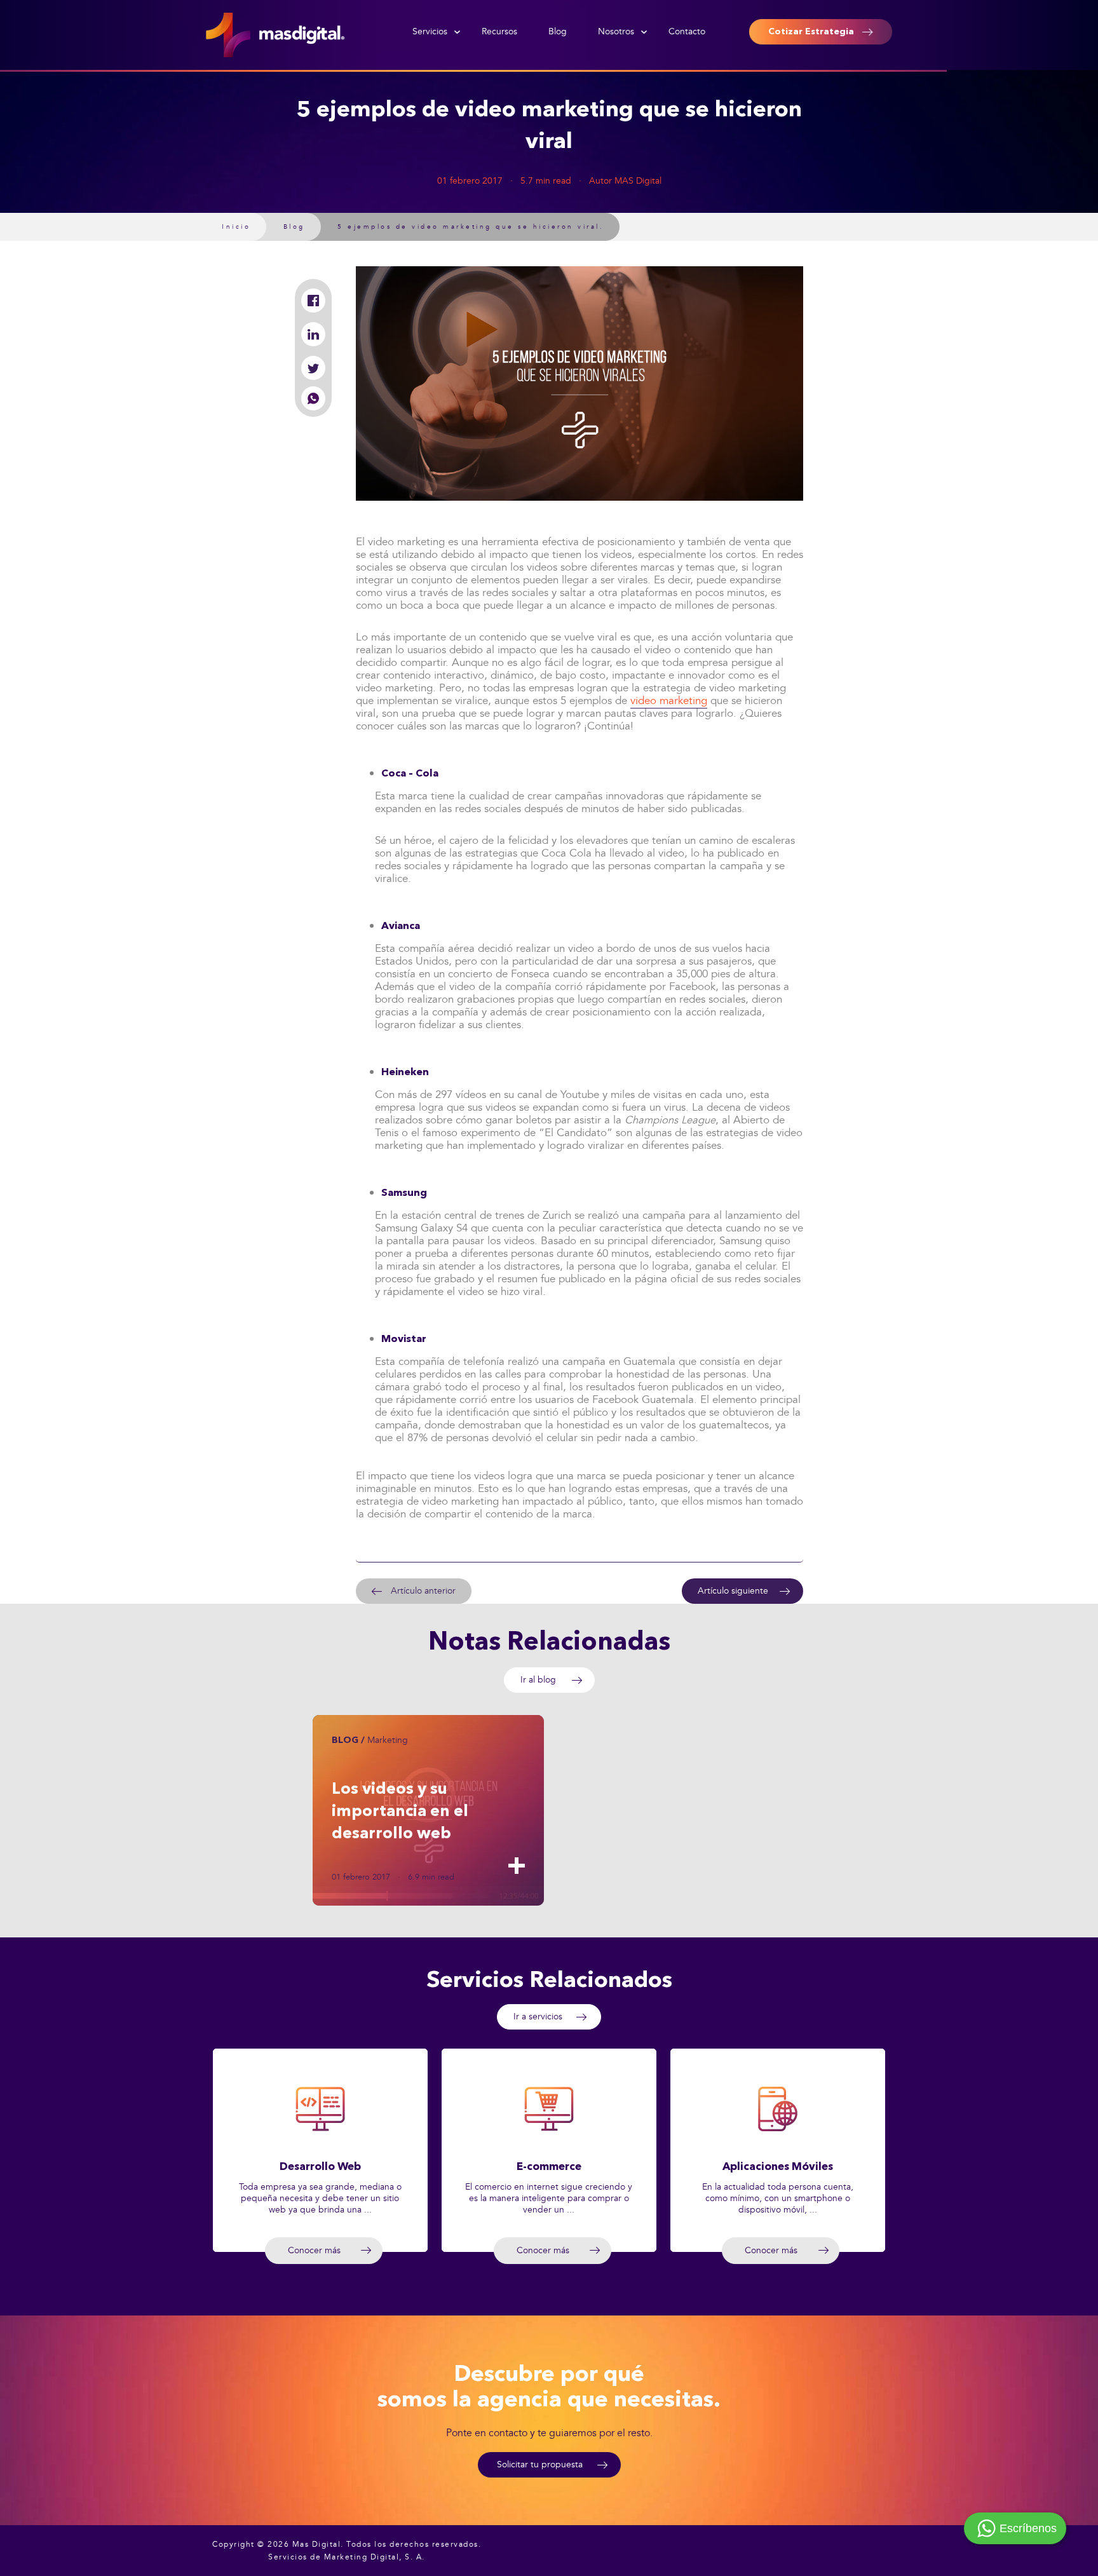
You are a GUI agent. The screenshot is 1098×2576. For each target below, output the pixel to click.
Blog (558, 31)
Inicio (236, 227)
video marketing (669, 701)
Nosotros (616, 31)
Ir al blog (538, 1680)
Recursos (499, 31)
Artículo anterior (423, 1591)
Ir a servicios (538, 2017)
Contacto (687, 31)
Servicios (430, 31)
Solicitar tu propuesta (540, 2464)
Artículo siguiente (733, 1591)
